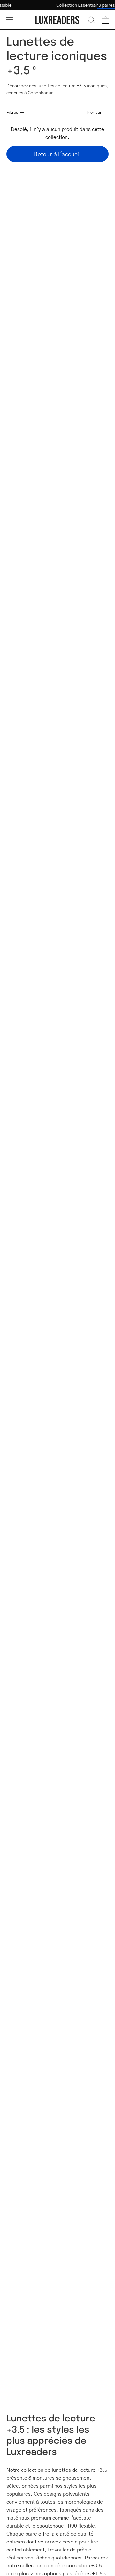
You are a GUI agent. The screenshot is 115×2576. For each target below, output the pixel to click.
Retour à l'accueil (57, 154)
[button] (91, 20)
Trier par (94, 112)
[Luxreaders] (57, 20)
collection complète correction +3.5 (61, 2565)
